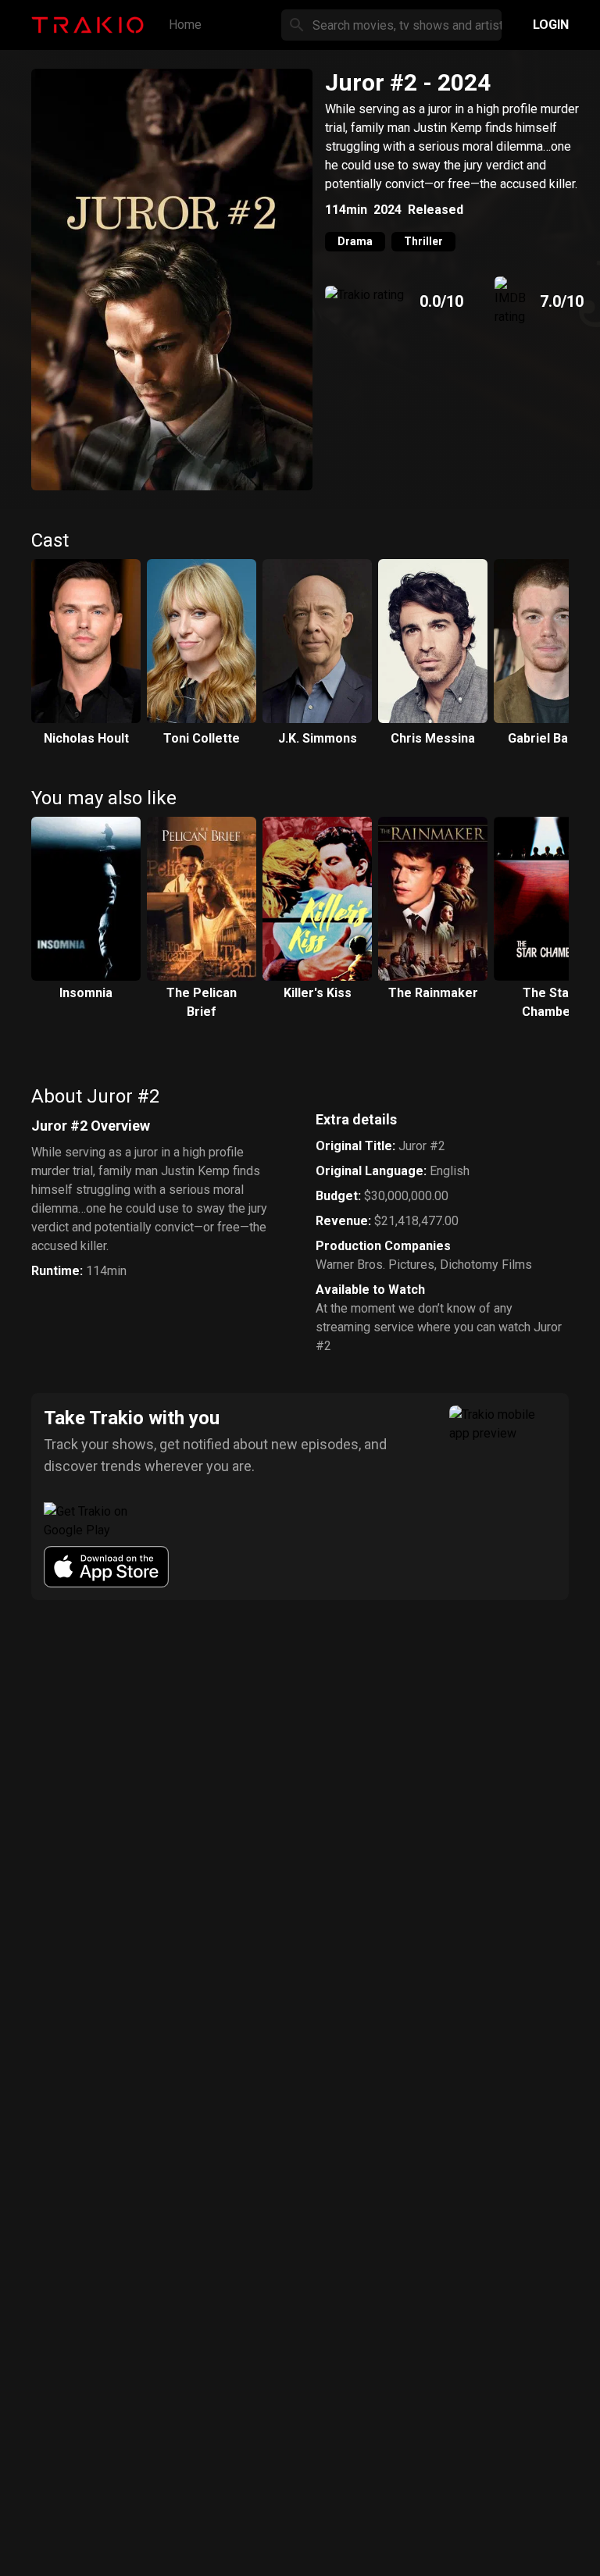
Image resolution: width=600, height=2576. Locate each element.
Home (185, 25)
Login (551, 25)
